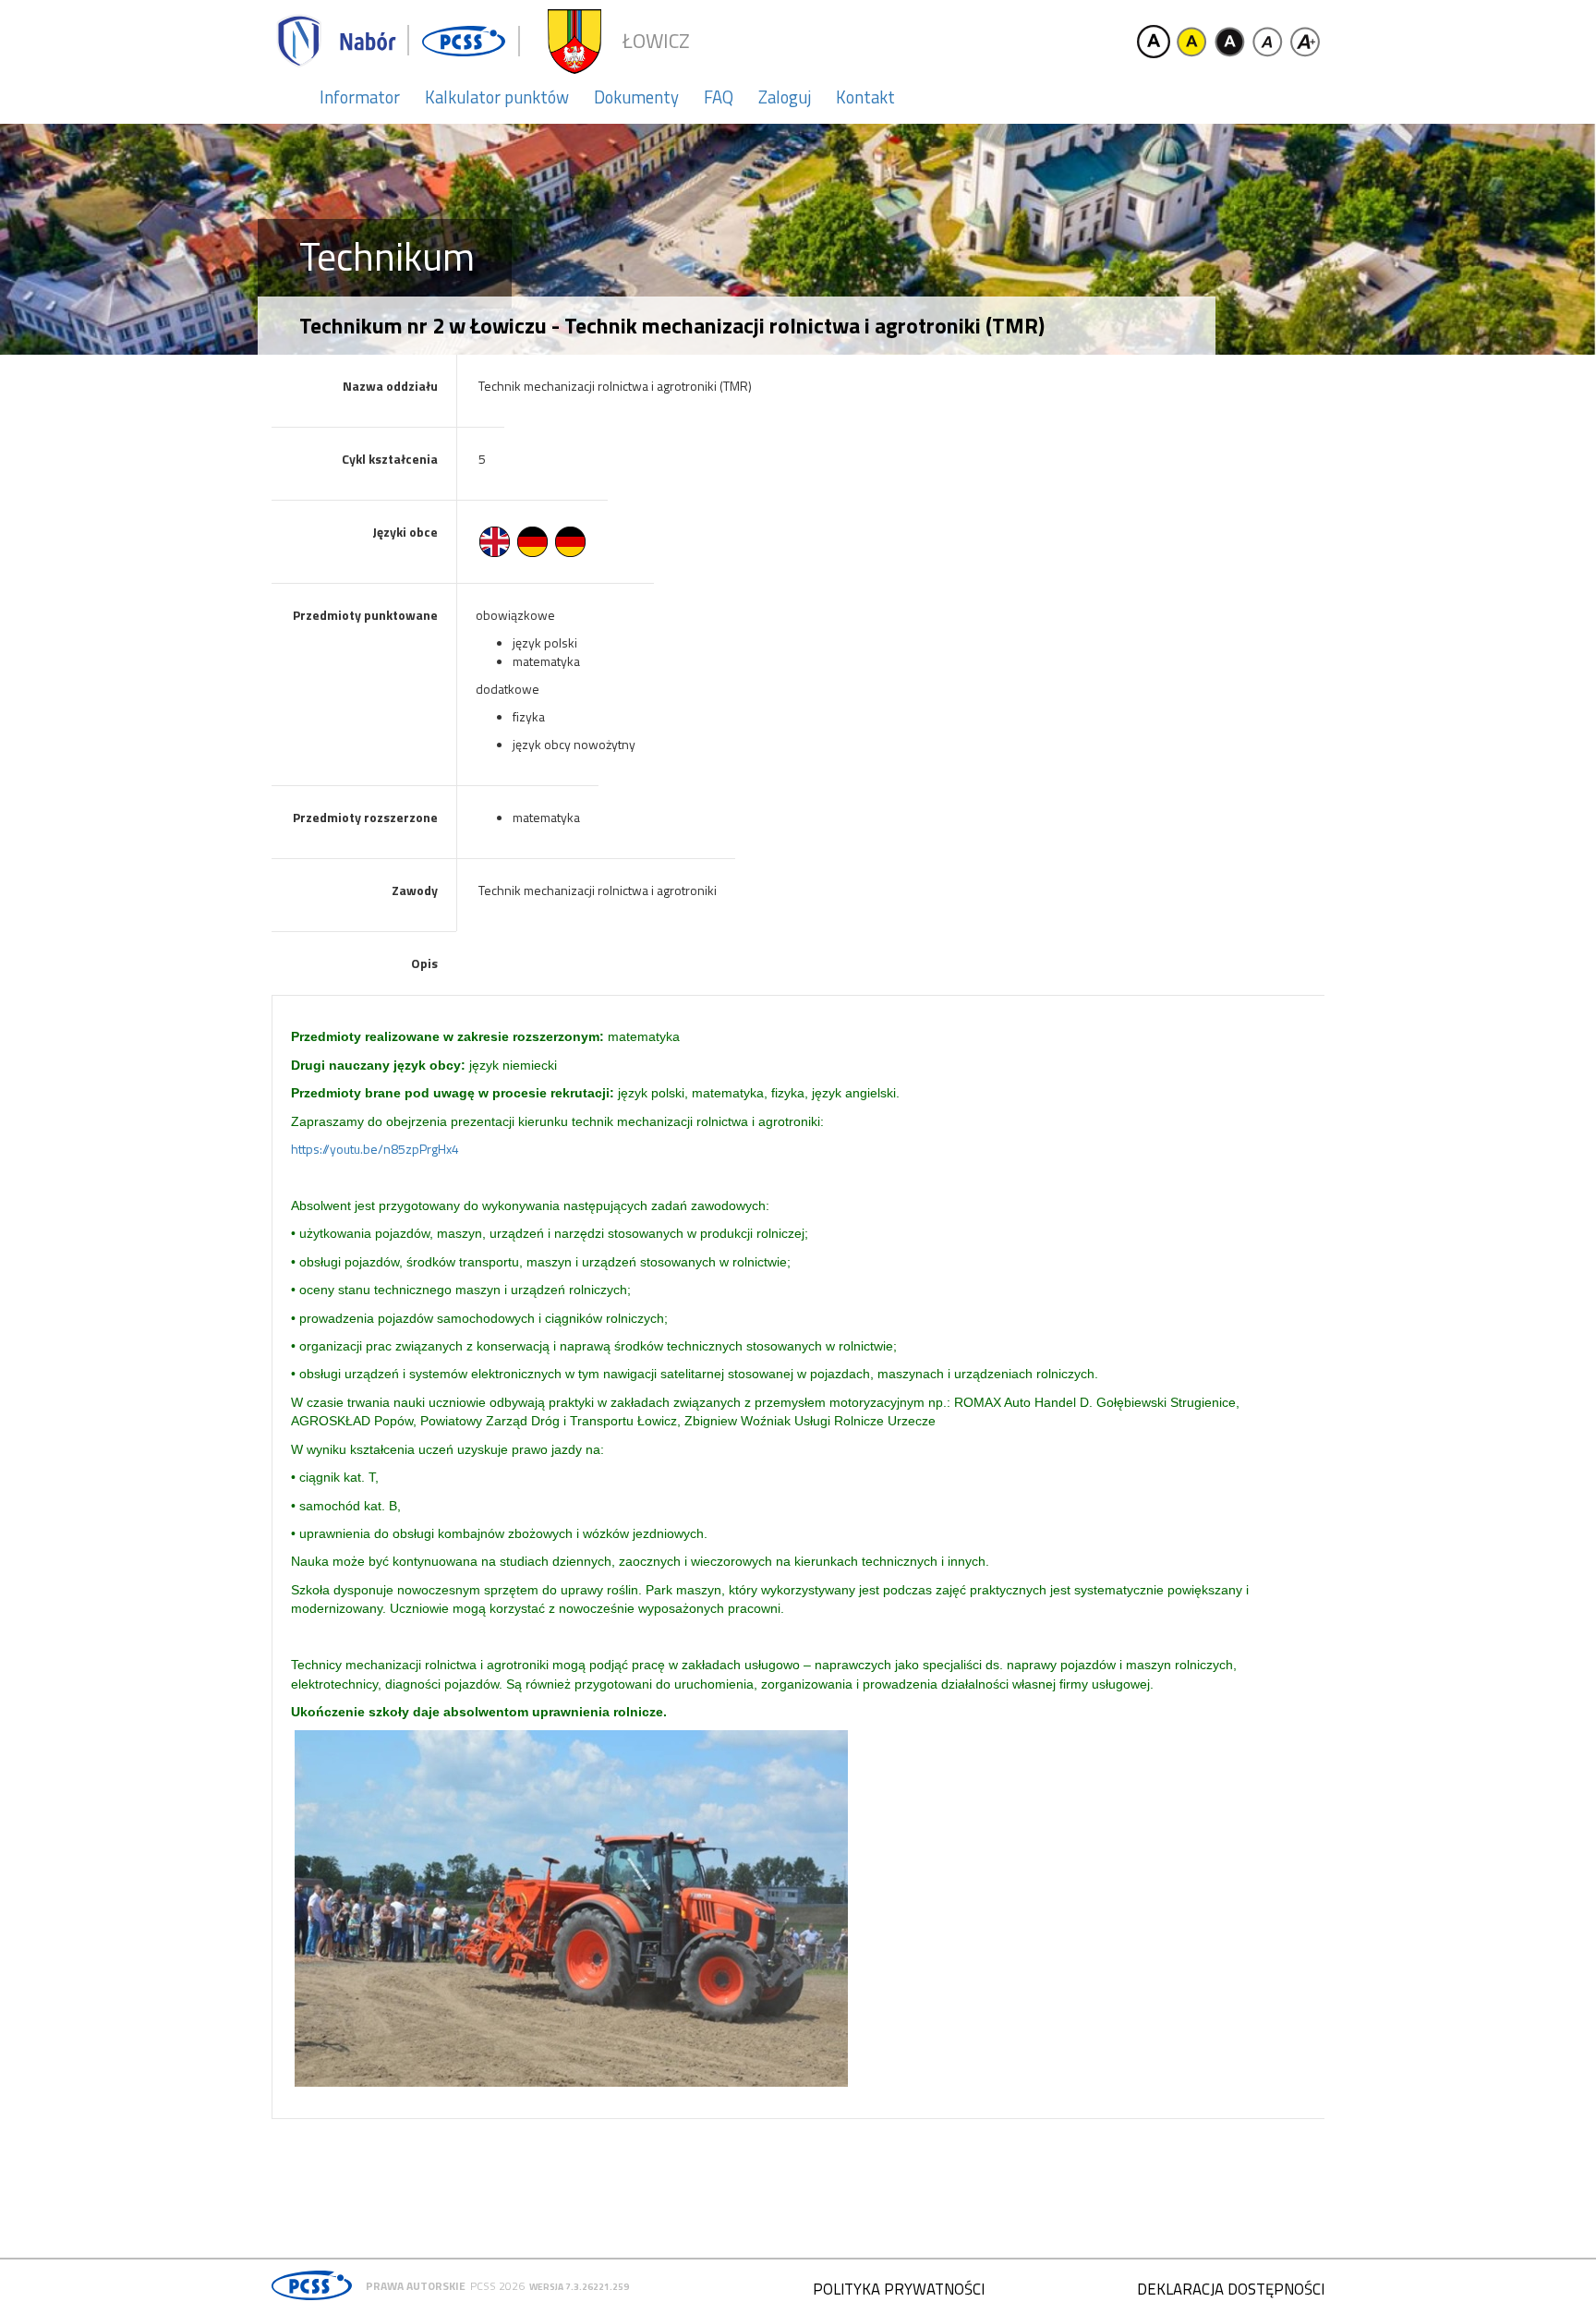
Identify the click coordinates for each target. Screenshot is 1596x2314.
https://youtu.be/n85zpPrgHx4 (375, 1149)
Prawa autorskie (416, 2286)
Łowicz (656, 41)
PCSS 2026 (497, 2286)
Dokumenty (636, 97)
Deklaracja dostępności (1231, 2289)
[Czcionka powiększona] (1305, 42)
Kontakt (865, 97)
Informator (360, 97)
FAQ (719, 97)
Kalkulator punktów (497, 97)
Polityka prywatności (899, 2289)
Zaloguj (785, 97)
